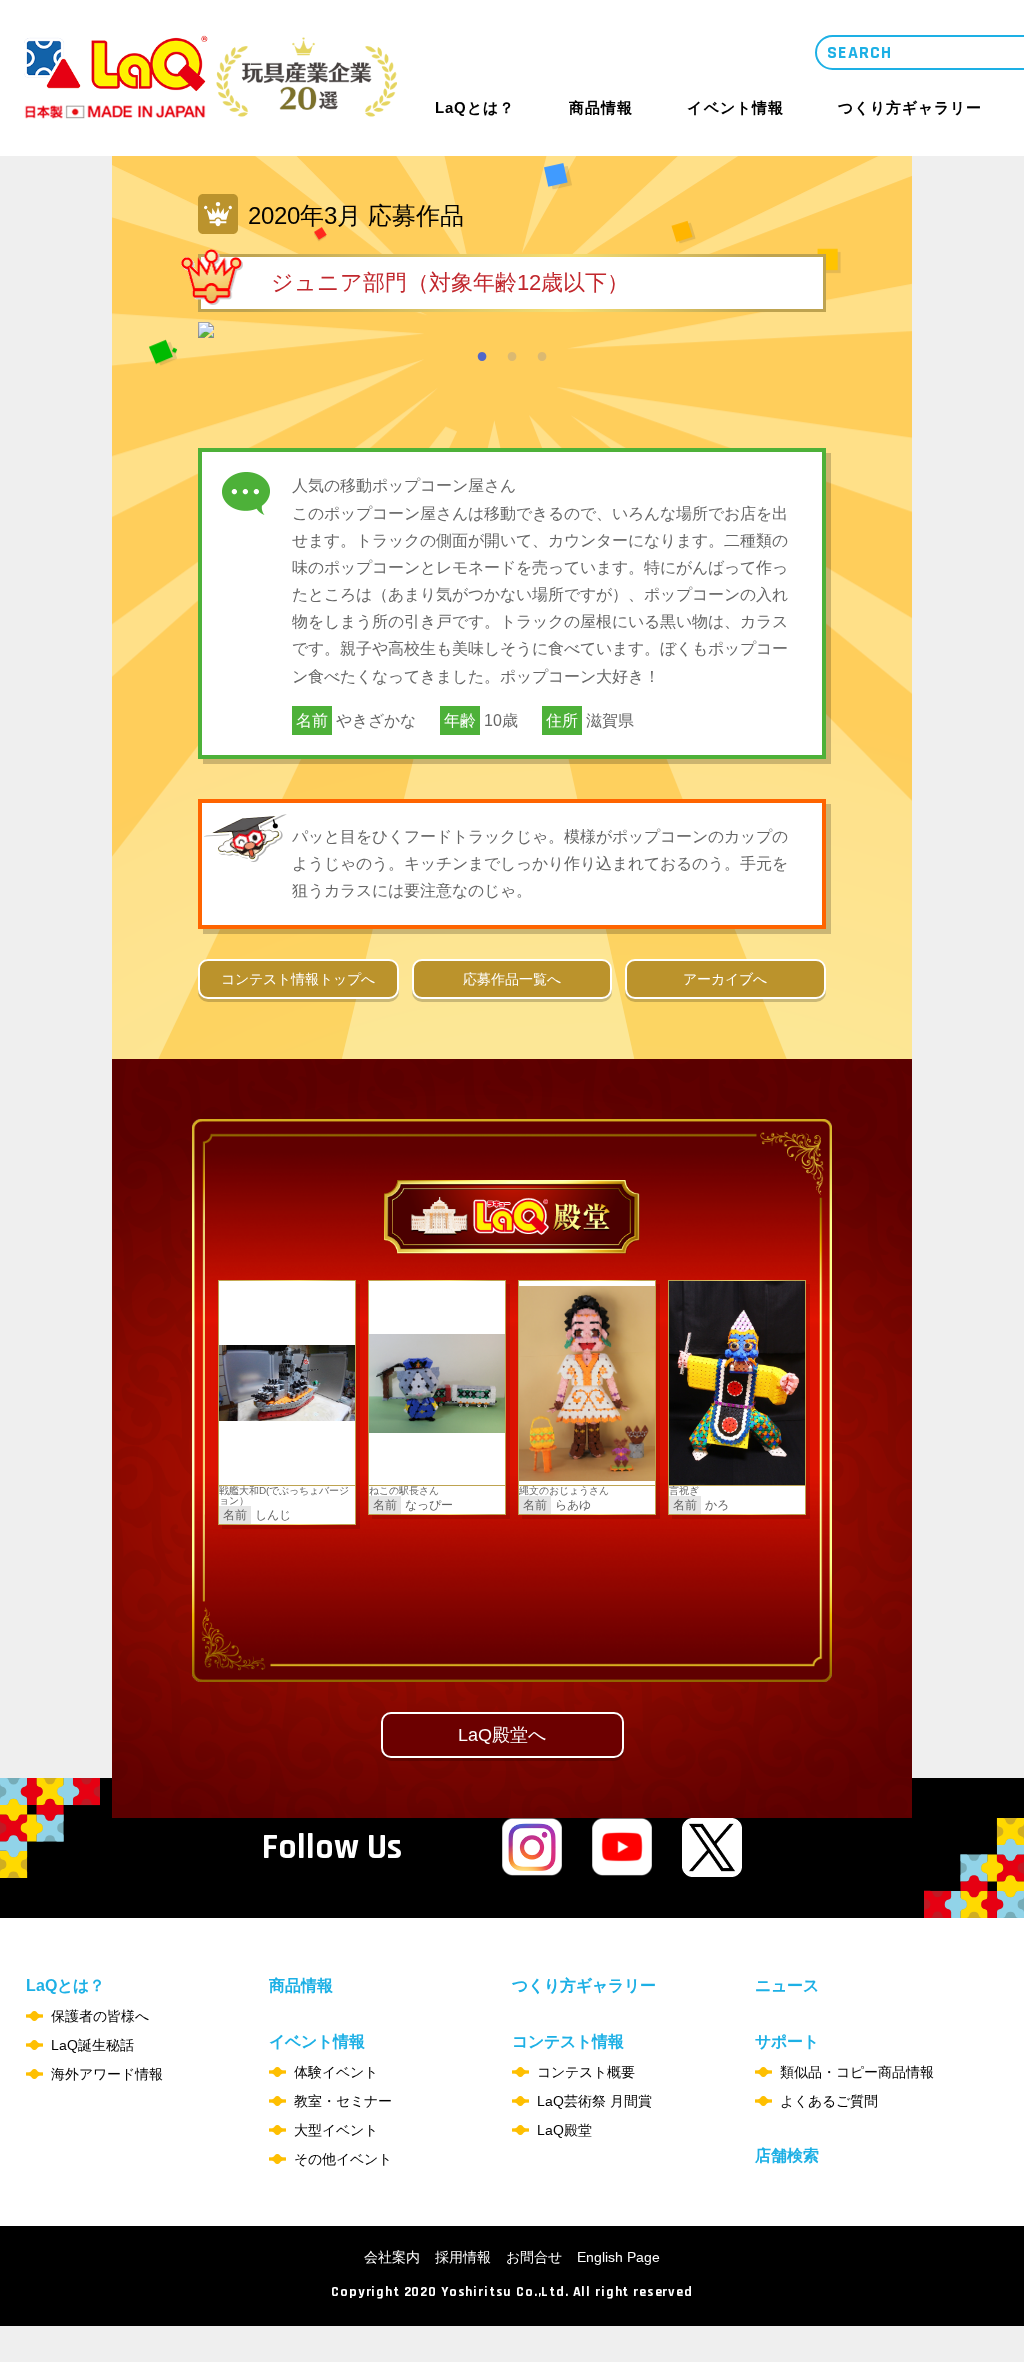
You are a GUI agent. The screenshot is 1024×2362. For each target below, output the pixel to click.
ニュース (787, 1985)
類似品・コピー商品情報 (857, 2072)
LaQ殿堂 (564, 2130)
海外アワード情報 (107, 2074)
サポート (787, 2042)
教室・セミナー (343, 2101)
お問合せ (534, 2257)
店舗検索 (787, 2155)
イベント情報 (735, 107)
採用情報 (463, 2257)
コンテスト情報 (568, 2042)
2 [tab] (512, 353)
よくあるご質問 (829, 2101)
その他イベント (343, 2159)
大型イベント (336, 2130)
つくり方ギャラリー (910, 108)
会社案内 (392, 2257)
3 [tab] (542, 353)
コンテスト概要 (586, 2072)
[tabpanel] (512, 330)
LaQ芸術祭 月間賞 (594, 2101)
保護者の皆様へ (100, 2016)
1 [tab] (482, 353)
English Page (618, 2257)
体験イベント (336, 2072)
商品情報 (601, 108)
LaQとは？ (475, 107)
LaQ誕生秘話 (92, 2045)
